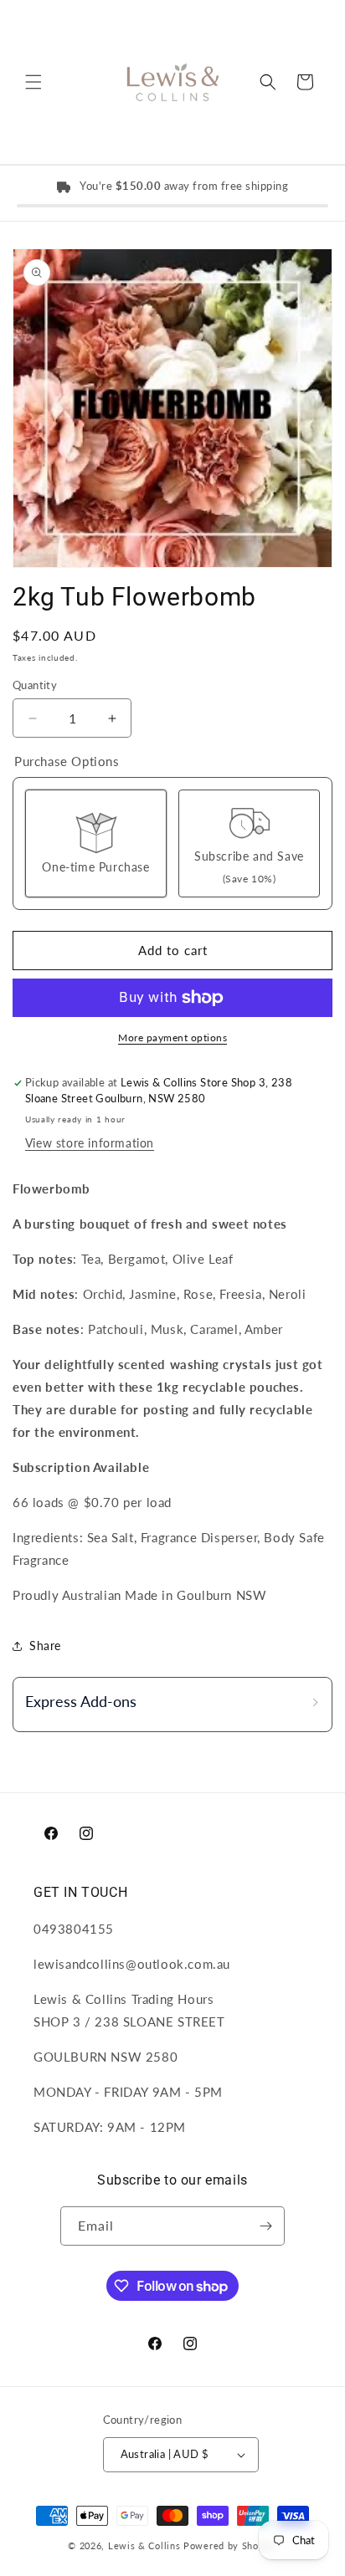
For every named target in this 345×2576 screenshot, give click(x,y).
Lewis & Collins (146, 2545)
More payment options (172, 1038)
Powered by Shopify (230, 2545)
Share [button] (45, 1646)
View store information (90, 1143)
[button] (33, 82)
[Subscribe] (265, 2226)
